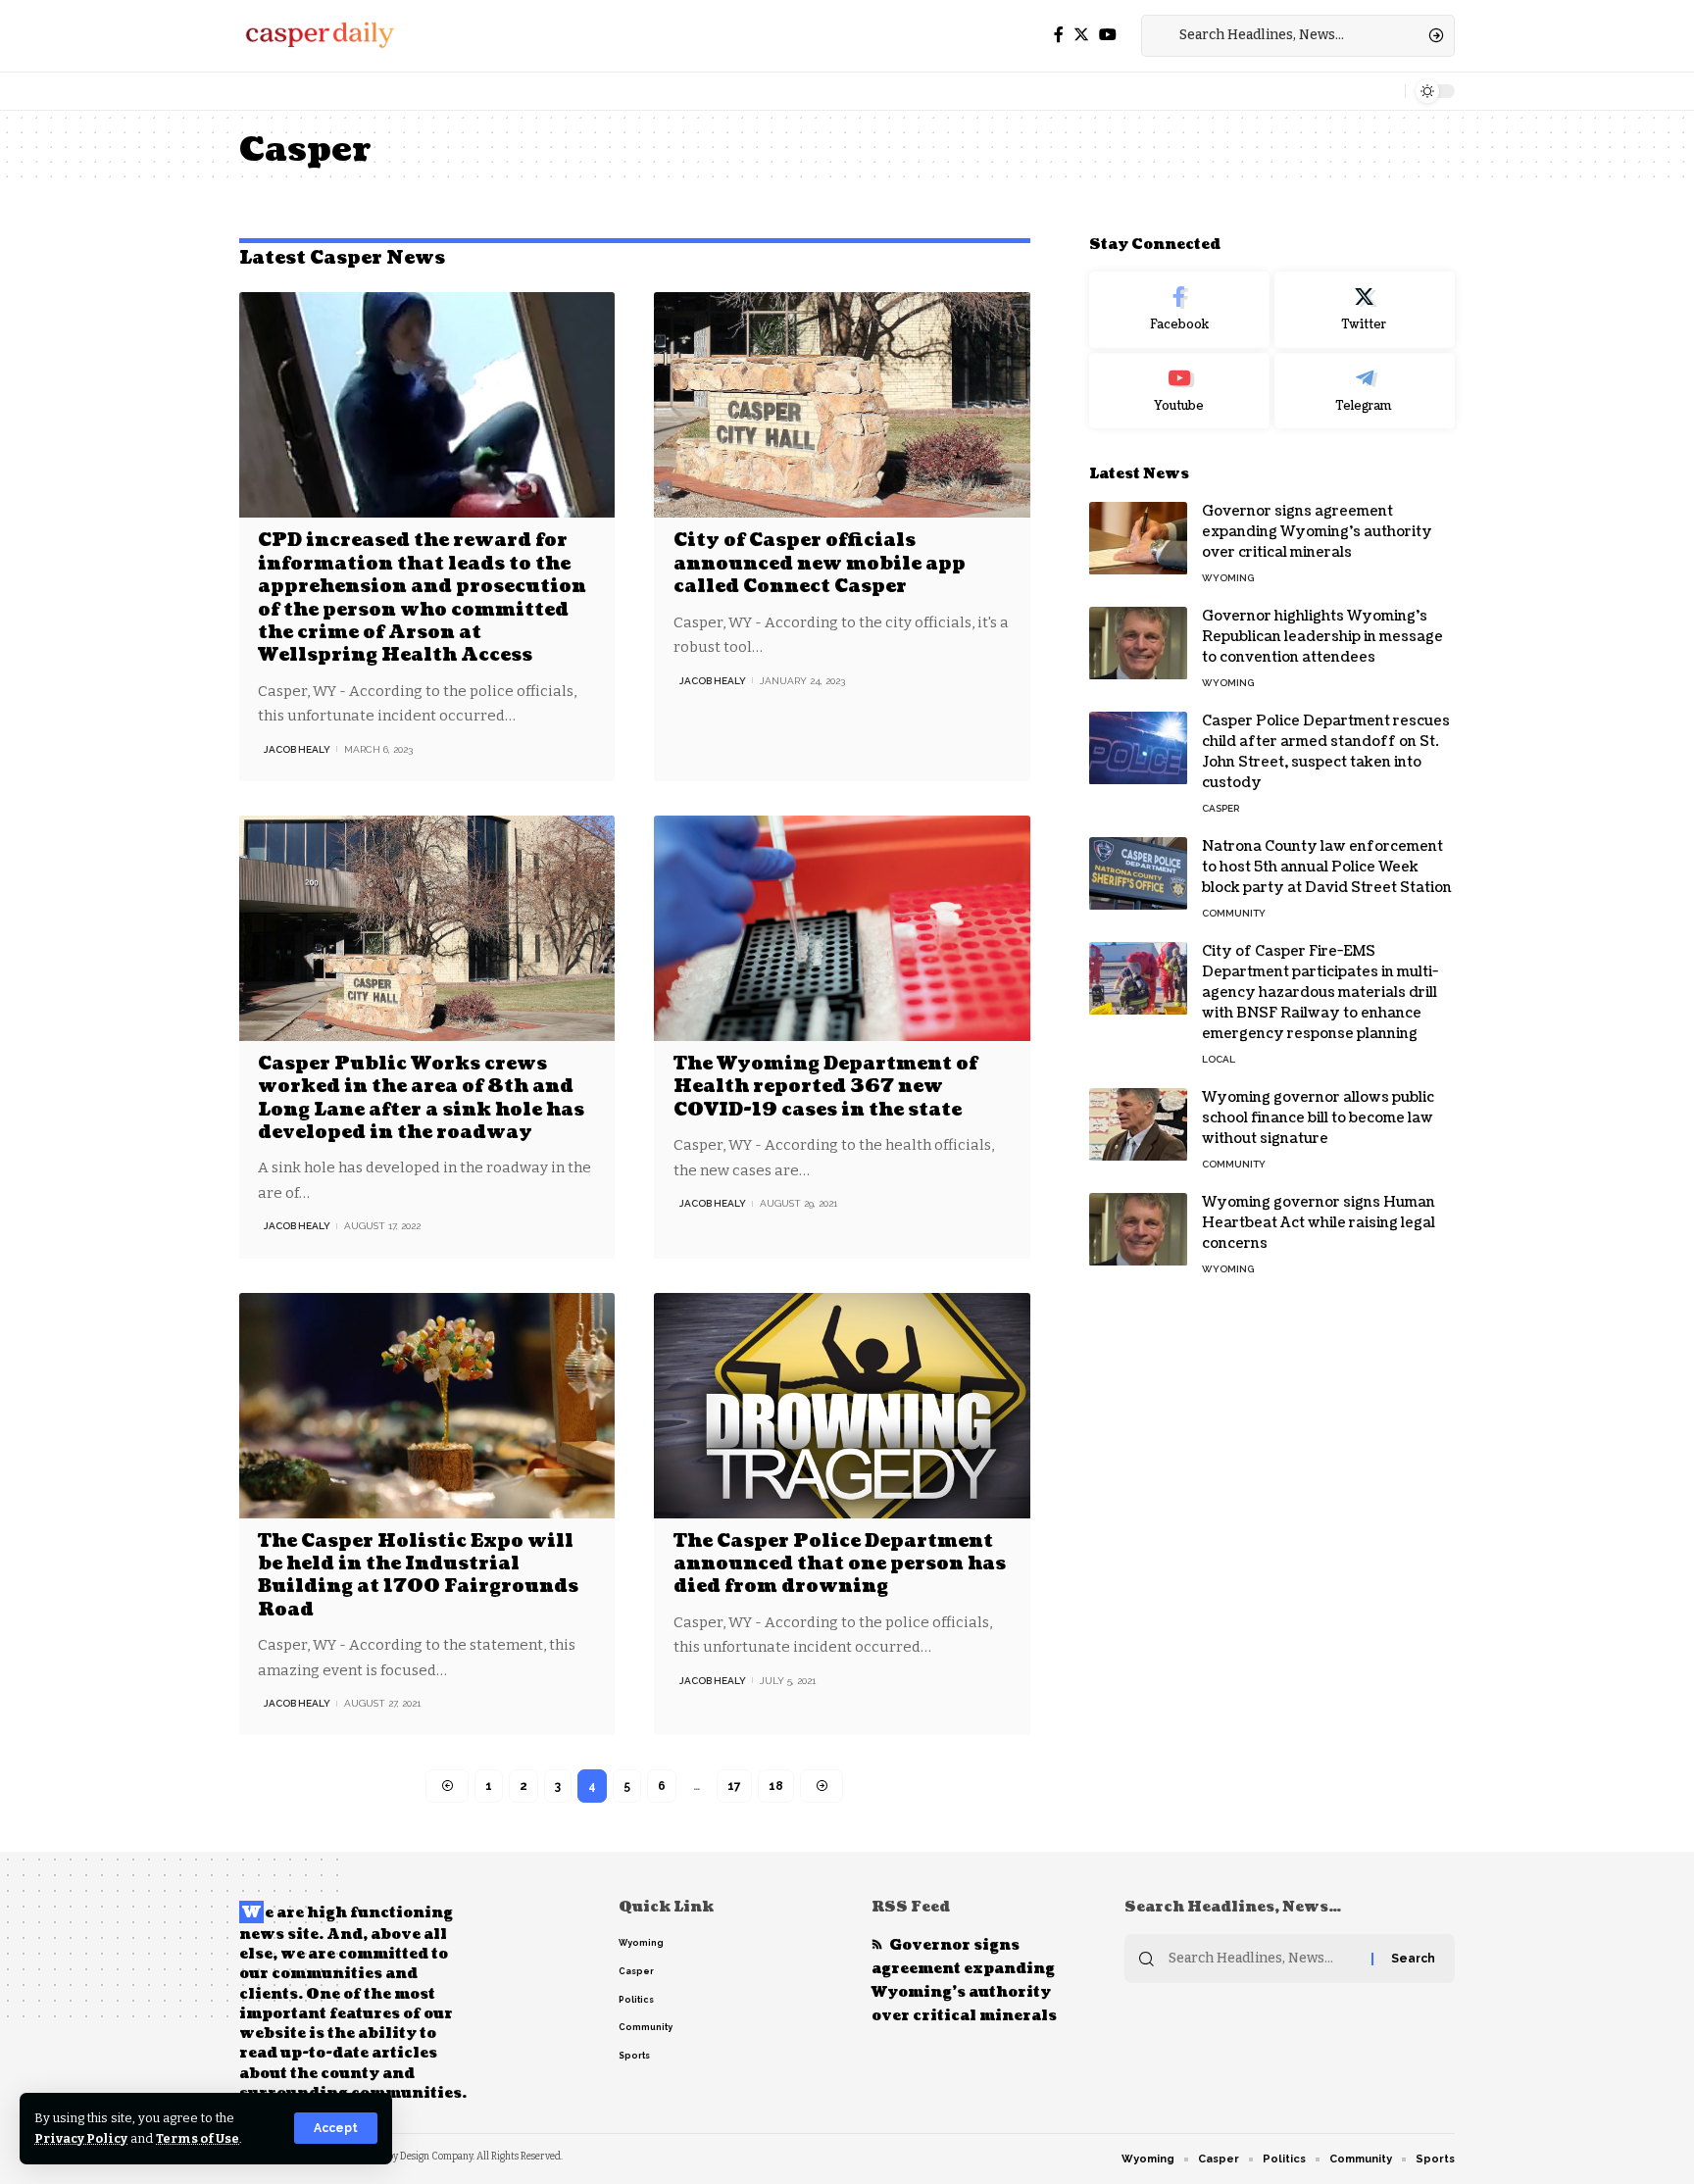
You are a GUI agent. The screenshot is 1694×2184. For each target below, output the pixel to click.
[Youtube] (1179, 391)
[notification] (1385, 91)
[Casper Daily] (319, 35)
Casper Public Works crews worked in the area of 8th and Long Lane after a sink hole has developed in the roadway (421, 1098)
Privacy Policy (81, 2138)
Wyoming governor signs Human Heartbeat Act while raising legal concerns (1319, 1224)
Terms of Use (198, 2138)
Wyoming (1228, 579)
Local (1219, 1060)
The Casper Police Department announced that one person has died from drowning (840, 1564)
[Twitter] (1081, 35)
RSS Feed (911, 1907)
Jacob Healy (297, 749)
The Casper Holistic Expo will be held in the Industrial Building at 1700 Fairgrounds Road (418, 1576)
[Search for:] (1263, 1959)
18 (776, 1786)
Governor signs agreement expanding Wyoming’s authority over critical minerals (1317, 533)
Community (1234, 914)
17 (734, 1786)
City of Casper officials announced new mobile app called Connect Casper (820, 564)
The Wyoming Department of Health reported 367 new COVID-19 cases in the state (825, 1087)
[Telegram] (1365, 391)
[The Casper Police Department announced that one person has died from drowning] (842, 1406)
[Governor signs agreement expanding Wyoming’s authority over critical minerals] (1138, 539)
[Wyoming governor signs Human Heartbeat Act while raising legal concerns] (1138, 1230)
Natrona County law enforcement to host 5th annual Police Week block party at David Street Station (1327, 868)
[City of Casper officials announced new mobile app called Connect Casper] (842, 405)
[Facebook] (1059, 35)
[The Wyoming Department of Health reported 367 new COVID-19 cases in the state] (842, 928)
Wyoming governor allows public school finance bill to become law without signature (1318, 1119)
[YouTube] (1108, 35)
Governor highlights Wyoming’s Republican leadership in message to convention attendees (1322, 638)
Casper (1221, 809)
